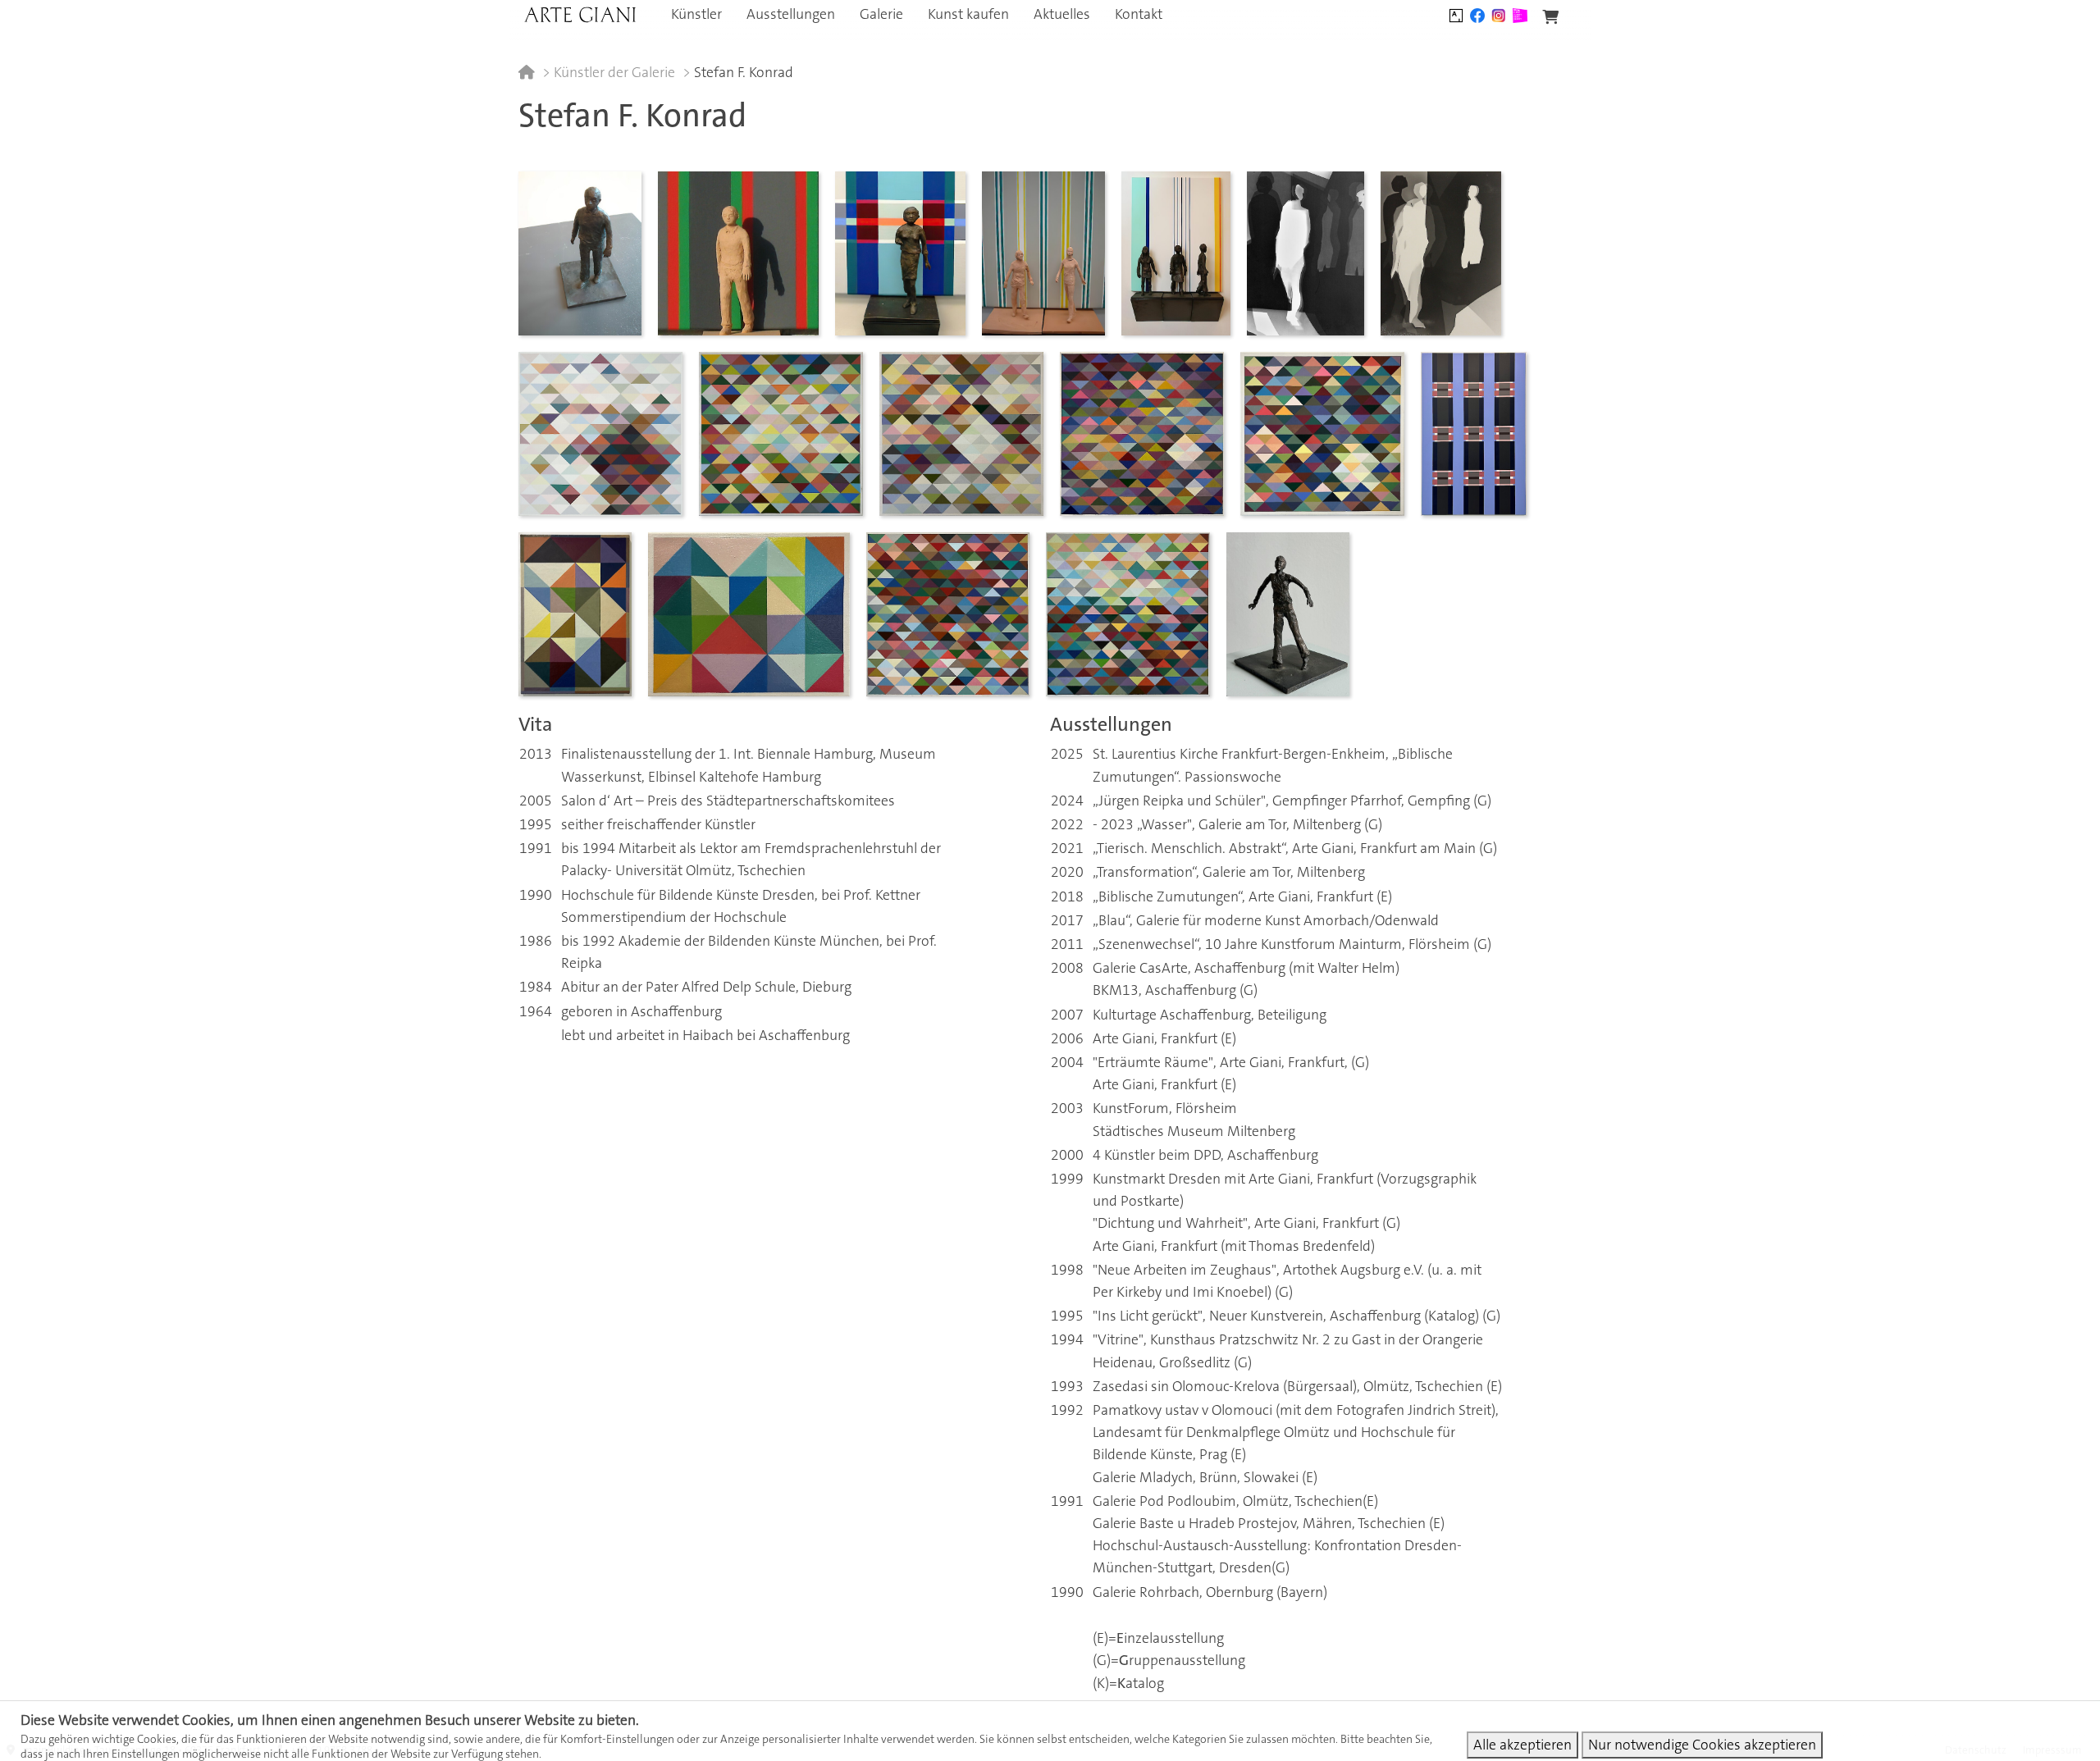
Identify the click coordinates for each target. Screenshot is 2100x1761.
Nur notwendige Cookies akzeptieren (1702, 1745)
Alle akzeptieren (1522, 1745)
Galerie (881, 14)
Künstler (696, 14)
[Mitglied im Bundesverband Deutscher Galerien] (1520, 14)
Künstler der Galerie (614, 73)
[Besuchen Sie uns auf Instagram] (1499, 14)
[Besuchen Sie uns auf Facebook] (1477, 14)
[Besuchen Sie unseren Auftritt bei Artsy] (1456, 14)
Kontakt (1139, 14)
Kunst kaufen (968, 14)
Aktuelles (1062, 14)
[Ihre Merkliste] (1550, 18)
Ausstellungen (791, 14)
